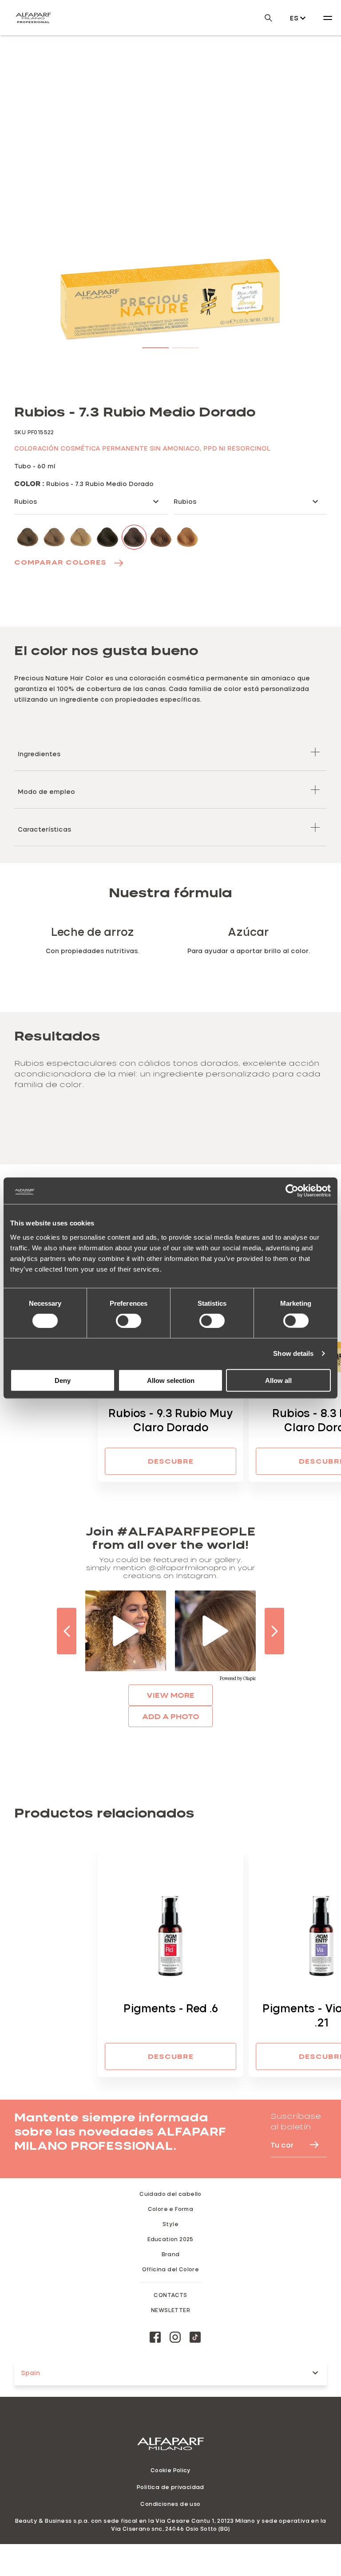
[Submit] (310, 2145)
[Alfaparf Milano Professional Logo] (33, 18)
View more (170, 1695)
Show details (293, 1353)
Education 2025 (170, 2239)
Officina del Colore (171, 2269)
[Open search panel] (263, 18)
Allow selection (171, 1380)
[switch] (129, 1321)
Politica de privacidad (170, 2487)
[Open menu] (328, 18)
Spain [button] (30, 2373)
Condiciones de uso (170, 2504)
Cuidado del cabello (170, 2194)
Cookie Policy (170, 2470)
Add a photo (171, 1716)
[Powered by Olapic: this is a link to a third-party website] (238, 1679)
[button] (155, 346)
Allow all (278, 1380)
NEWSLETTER (170, 2310)
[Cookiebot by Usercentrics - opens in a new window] (292, 1191)
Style (170, 2224)
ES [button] (294, 18)
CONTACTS (170, 2295)
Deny (63, 1380)
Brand (171, 2254)
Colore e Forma (171, 2209)
